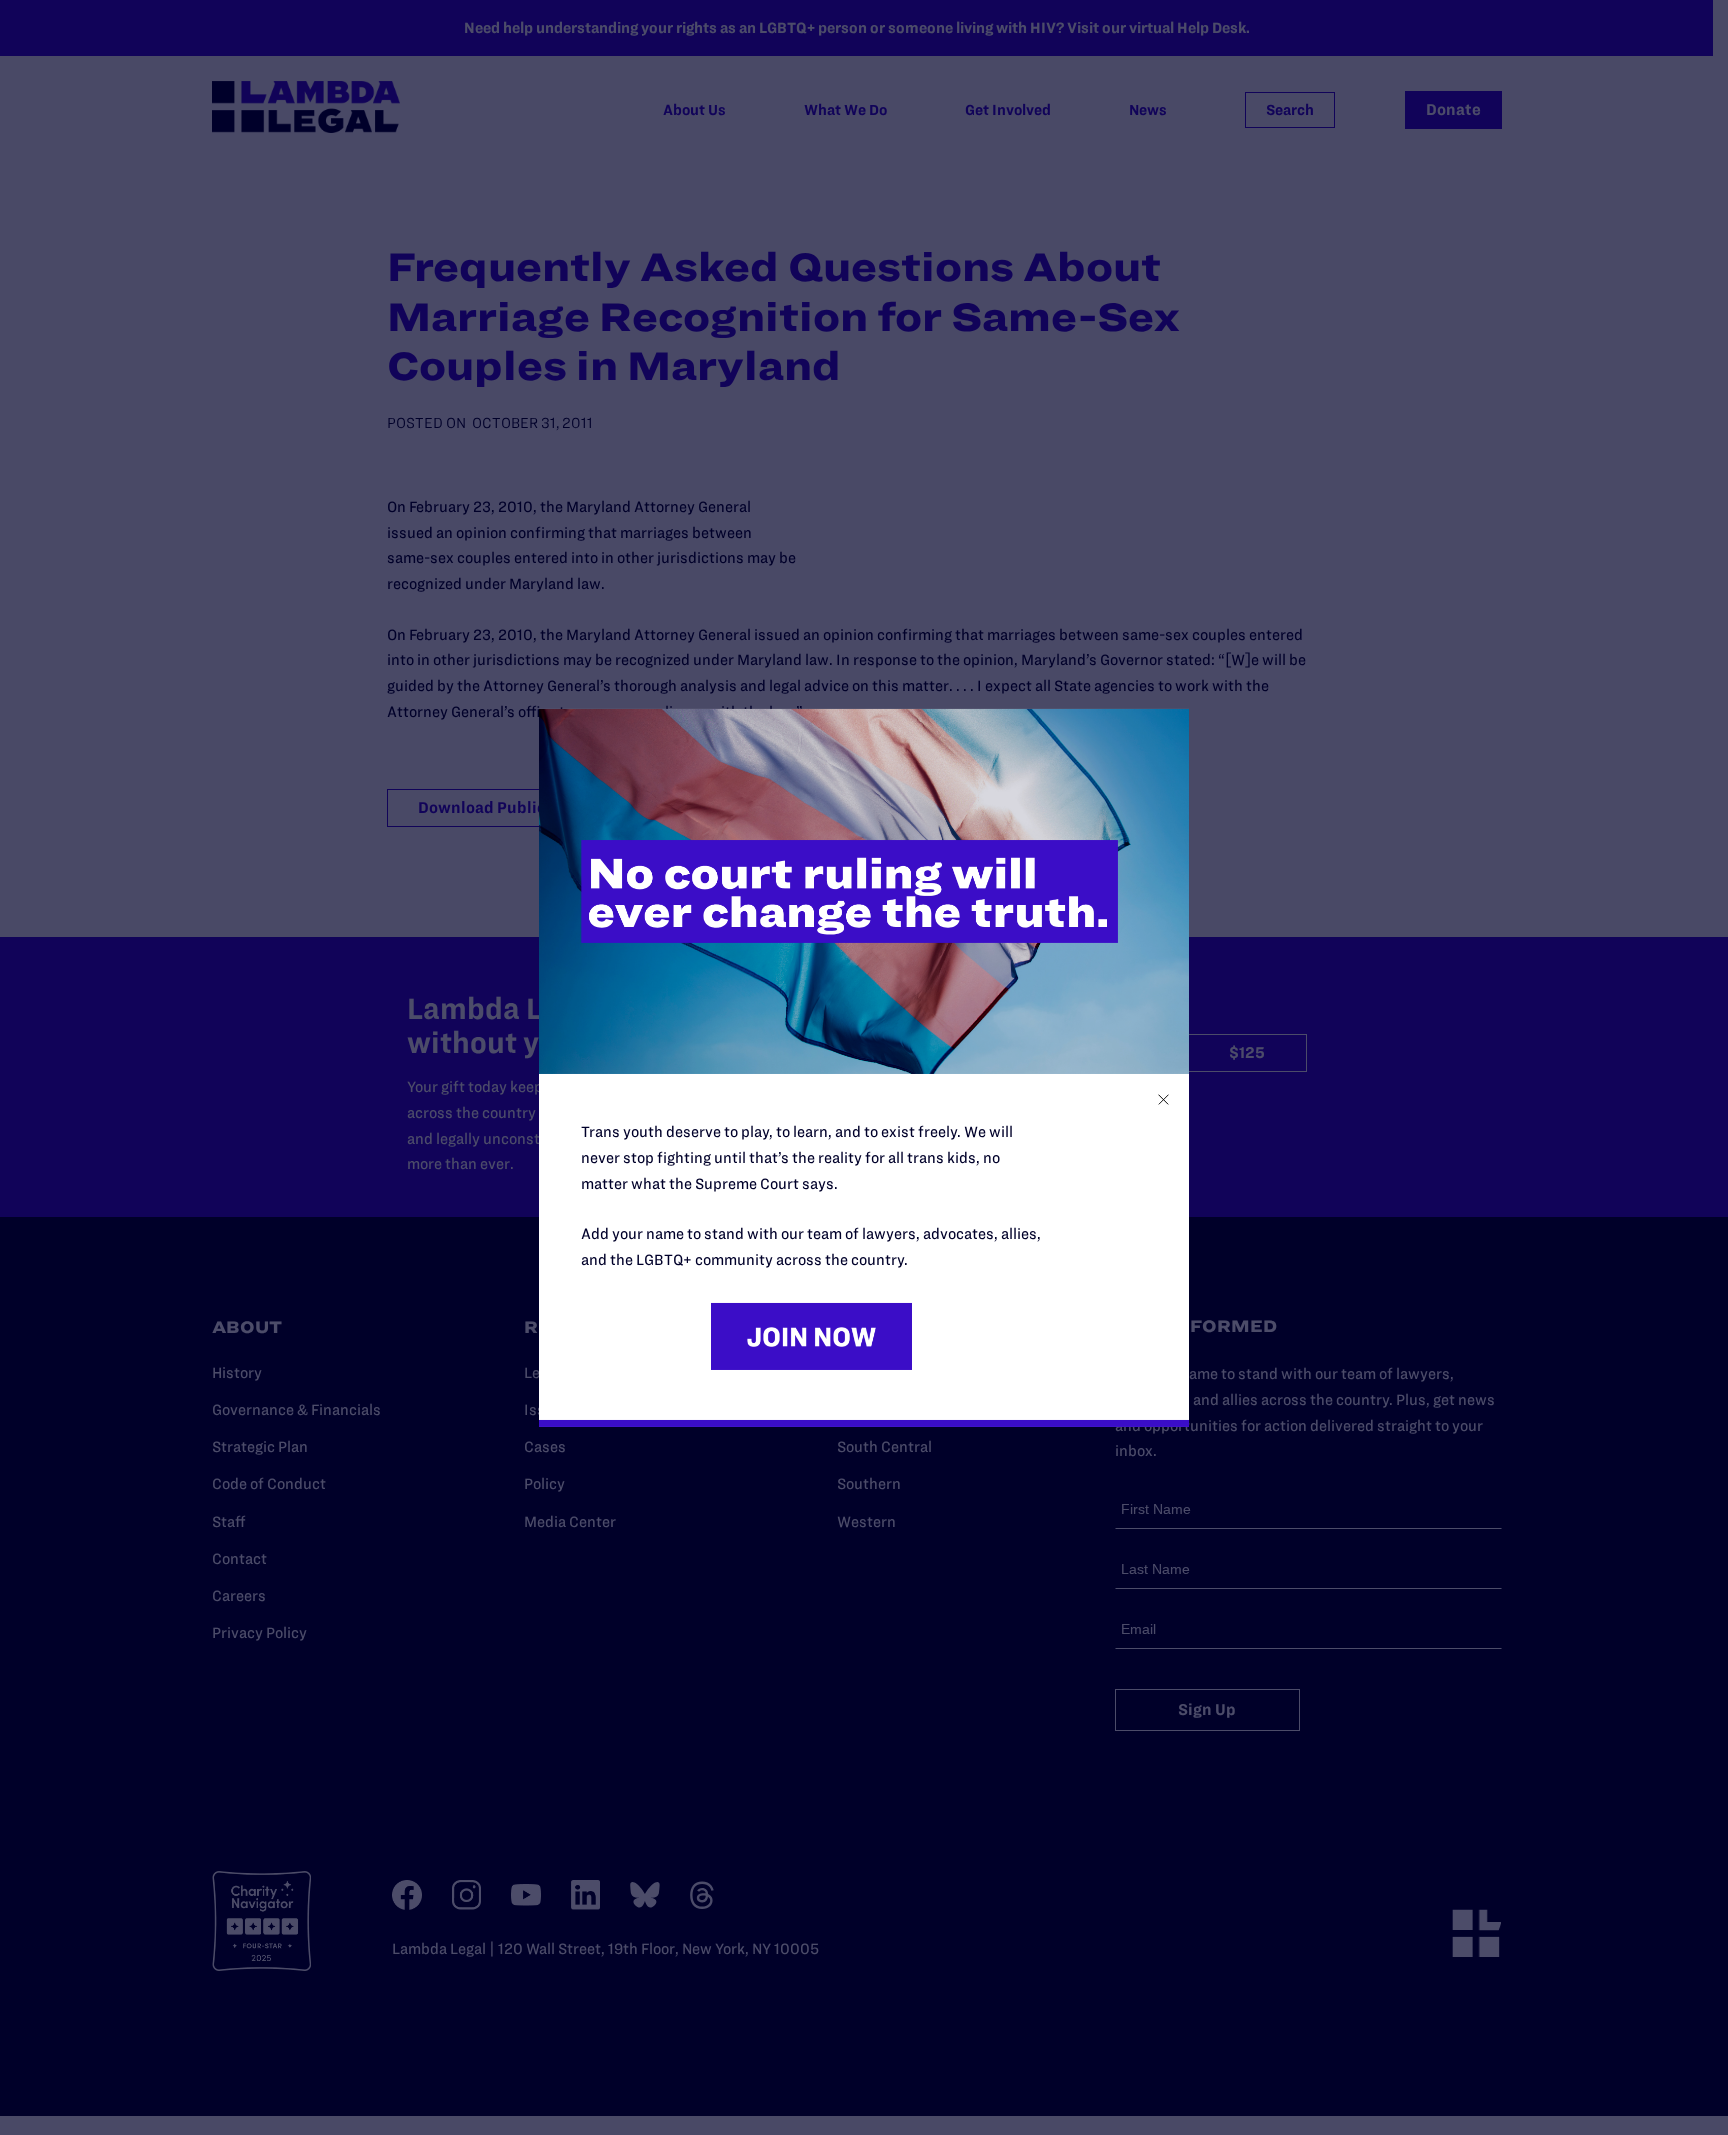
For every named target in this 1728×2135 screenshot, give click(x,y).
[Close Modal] (1163, 1099)
